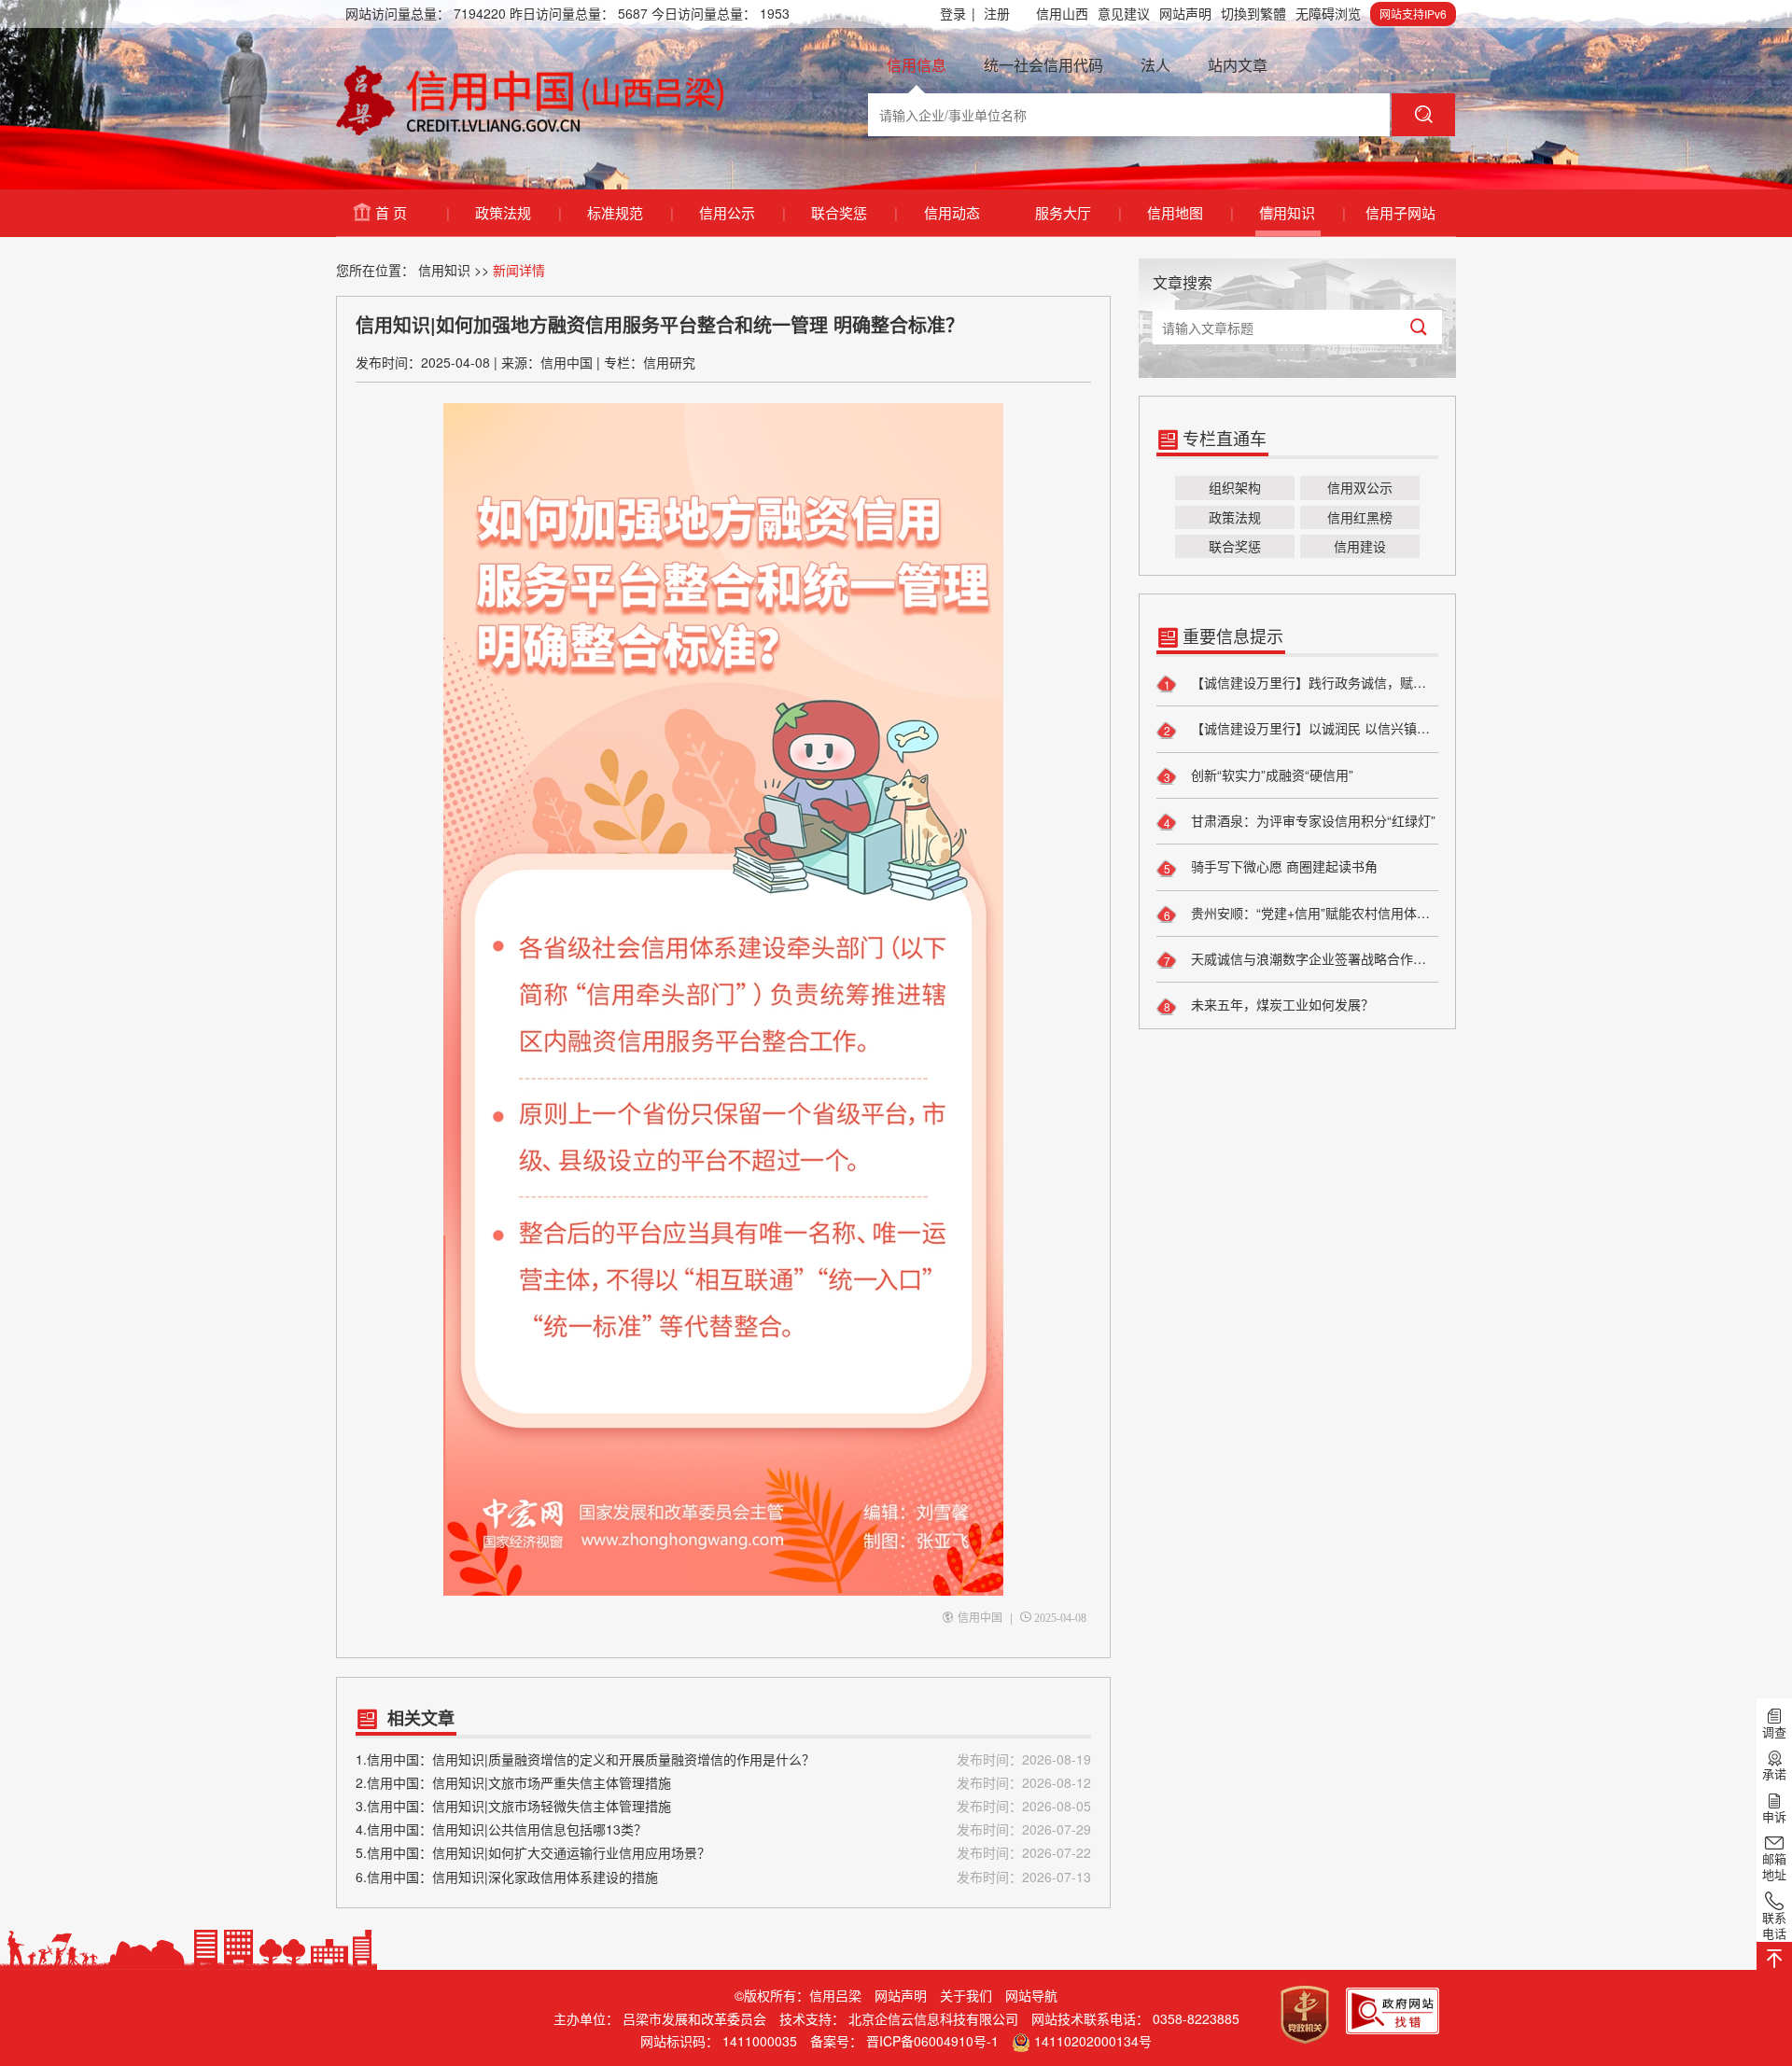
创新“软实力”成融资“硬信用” (1270, 775)
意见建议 (1124, 13)
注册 (997, 13)
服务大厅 (1078, 212)
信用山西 (1062, 13)
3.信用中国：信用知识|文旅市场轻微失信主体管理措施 (723, 1806)
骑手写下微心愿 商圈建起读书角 (1282, 866)
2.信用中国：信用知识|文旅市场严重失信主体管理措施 (723, 1782)
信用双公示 (1360, 487)
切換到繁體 (1253, 13)
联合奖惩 (854, 212)
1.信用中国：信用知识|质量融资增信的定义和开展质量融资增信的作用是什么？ (723, 1759)
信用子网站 (1400, 212)
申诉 (1774, 1816)
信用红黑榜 (1360, 517)
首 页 (412, 212)
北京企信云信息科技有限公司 (933, 2018)
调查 (1774, 1731)
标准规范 (630, 212)
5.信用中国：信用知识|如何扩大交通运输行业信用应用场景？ (723, 1852)
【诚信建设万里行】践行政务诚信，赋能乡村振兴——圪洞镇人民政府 (1313, 682)
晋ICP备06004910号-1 (932, 2041)
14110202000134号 (1093, 2041)
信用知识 (1302, 212)
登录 (958, 13)
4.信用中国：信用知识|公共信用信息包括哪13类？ (723, 1829)
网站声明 (1185, 13)
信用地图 (1190, 212)
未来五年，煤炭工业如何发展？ (1281, 1004)
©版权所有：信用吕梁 (798, 1995)
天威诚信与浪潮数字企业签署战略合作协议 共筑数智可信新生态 (1313, 958)
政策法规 (518, 212)
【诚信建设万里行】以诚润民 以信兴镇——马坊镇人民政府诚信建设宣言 (1313, 728)
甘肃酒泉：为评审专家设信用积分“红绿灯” (1311, 820)
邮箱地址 (1774, 1866)
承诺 (1774, 1774)
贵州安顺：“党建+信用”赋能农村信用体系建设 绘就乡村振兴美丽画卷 (1313, 913)
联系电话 (1774, 1925)
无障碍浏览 (1328, 13)
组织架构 (1235, 487)
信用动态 (952, 212)
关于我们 (966, 1995)
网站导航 (1031, 1995)
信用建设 (1360, 546)
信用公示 (742, 212)
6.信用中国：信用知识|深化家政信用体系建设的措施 (723, 1877)
